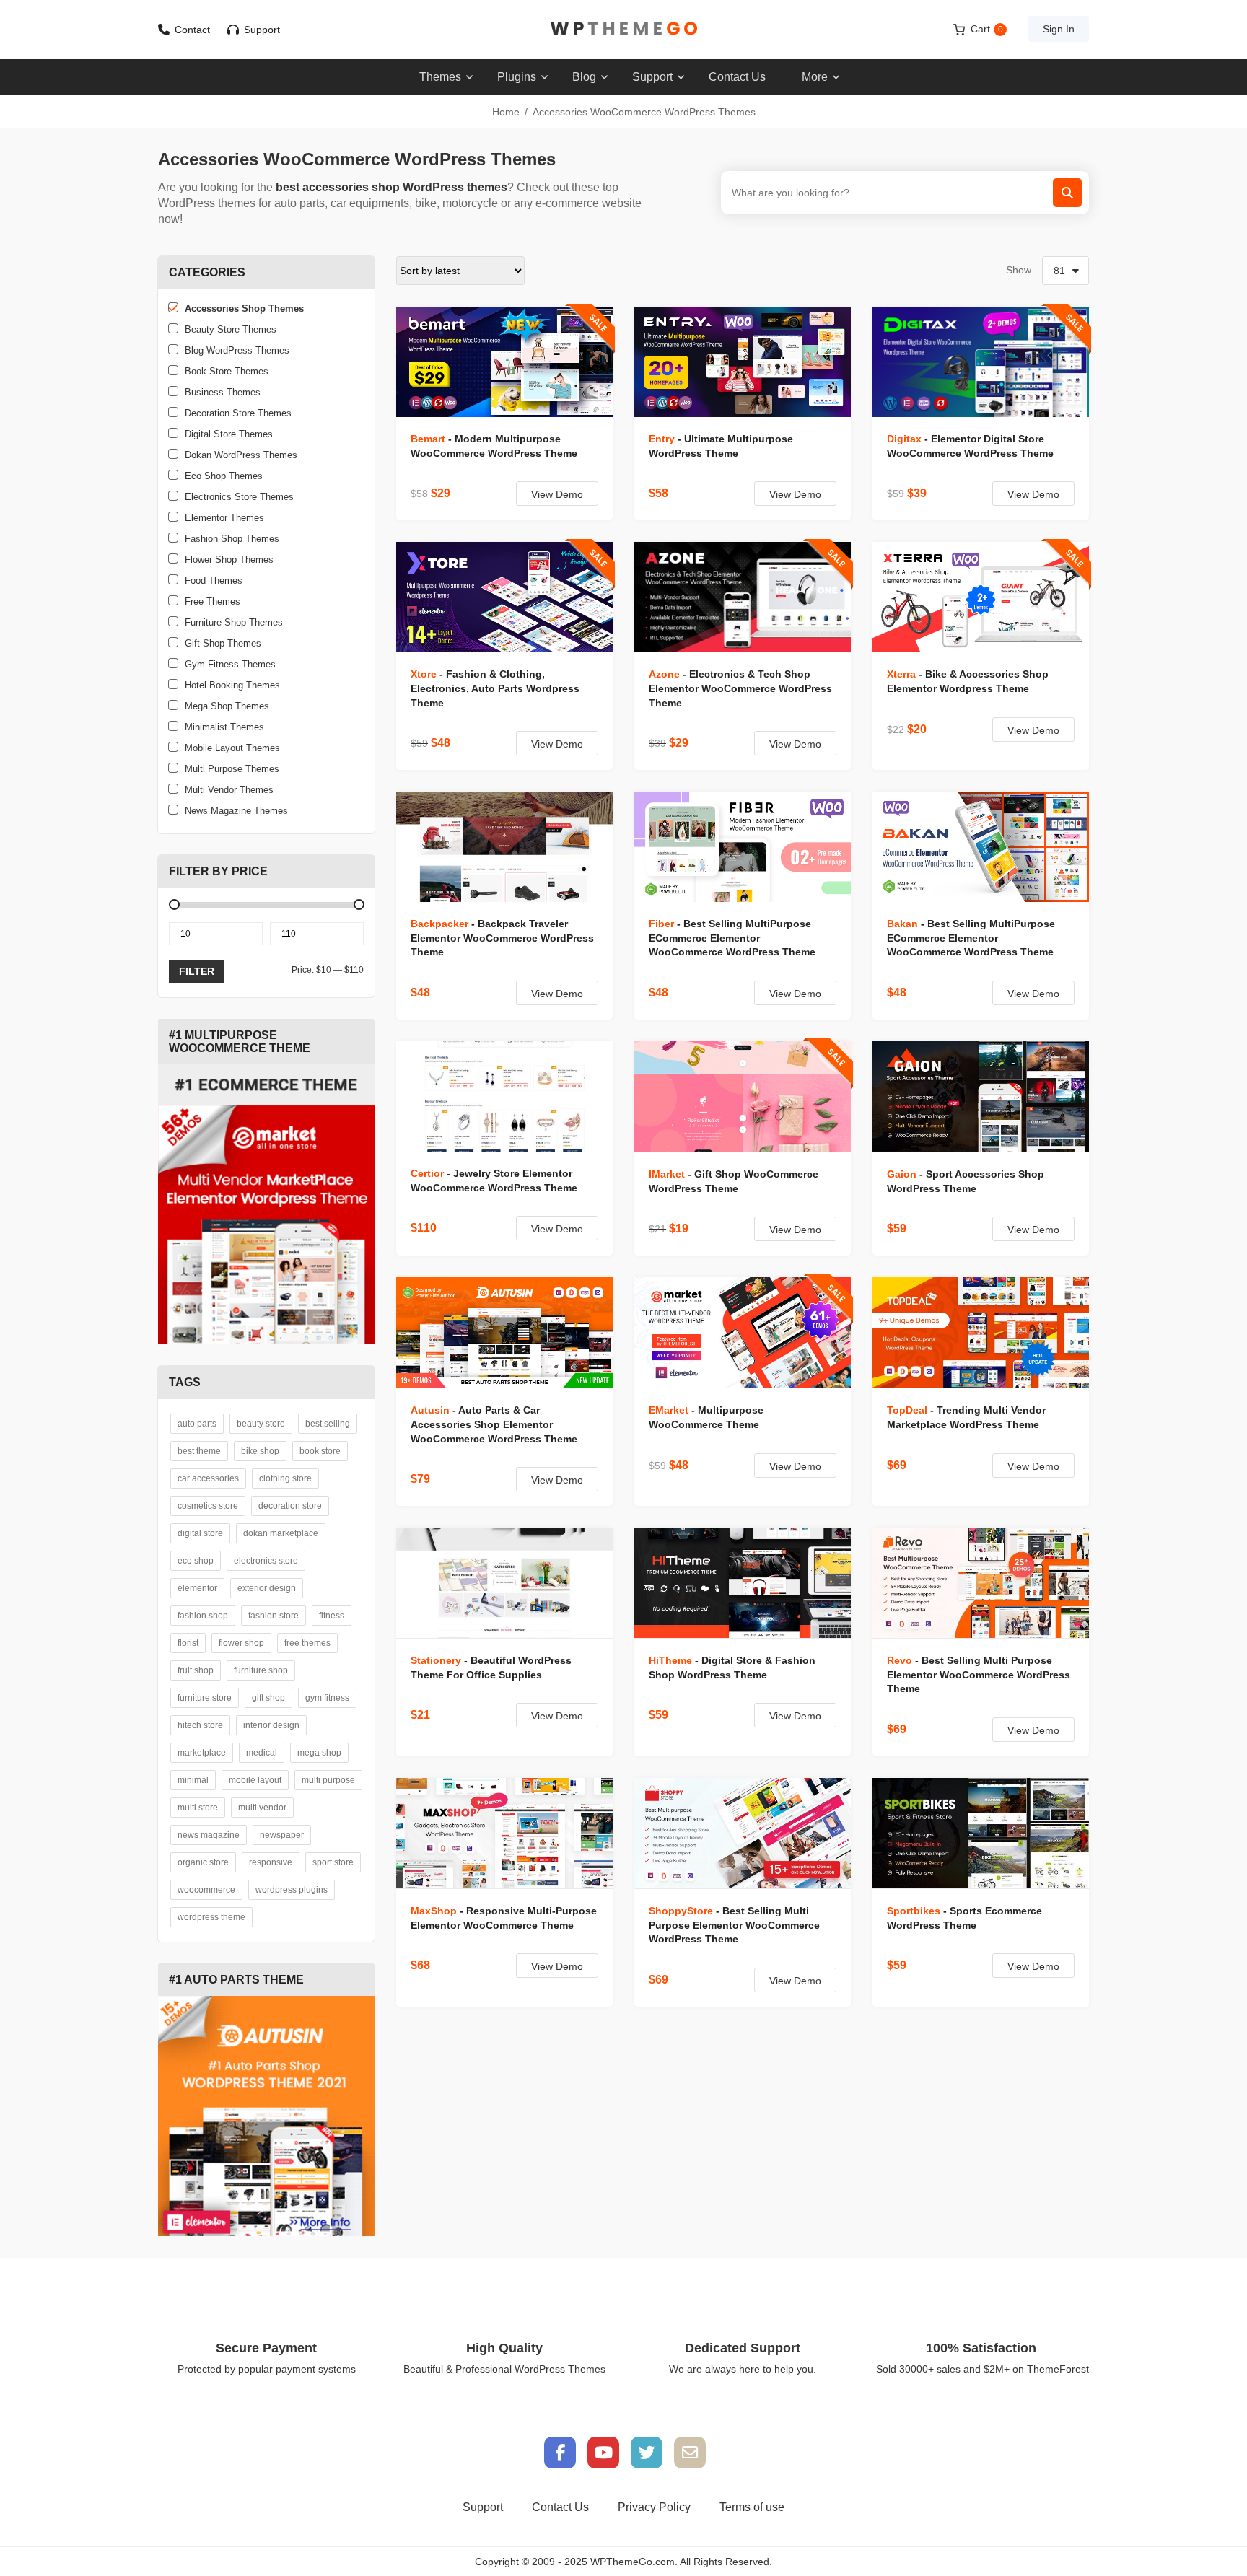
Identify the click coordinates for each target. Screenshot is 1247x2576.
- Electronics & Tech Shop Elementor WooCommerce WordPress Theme (740, 688)
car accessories (208, 1478)
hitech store (200, 1725)
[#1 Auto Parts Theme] (266, 2116)
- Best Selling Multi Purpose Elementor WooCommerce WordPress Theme (979, 1675)
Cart (987, 29)
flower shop (241, 1643)
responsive (271, 1862)
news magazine (209, 1835)
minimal (193, 1780)
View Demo (557, 494)
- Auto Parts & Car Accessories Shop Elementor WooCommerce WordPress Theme (494, 1424)
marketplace (202, 1753)
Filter (197, 971)
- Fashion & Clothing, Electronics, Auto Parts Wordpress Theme (495, 688)
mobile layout (255, 1780)
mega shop (319, 1753)
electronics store (266, 1561)
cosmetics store (208, 1506)
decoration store (290, 1506)
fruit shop (196, 1670)
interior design (271, 1725)
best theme (199, 1451)
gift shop (268, 1698)
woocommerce (206, 1890)
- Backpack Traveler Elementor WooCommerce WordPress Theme (502, 938)
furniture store (205, 1698)
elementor (197, 1588)
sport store (333, 1862)
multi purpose (328, 1780)
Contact (192, 30)
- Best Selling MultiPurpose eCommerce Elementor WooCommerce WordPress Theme (732, 938)
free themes (307, 1643)
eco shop (196, 1561)
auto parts (197, 1424)
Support (262, 30)
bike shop (260, 1451)
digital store (200, 1533)
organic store (203, 1862)
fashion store (274, 1616)
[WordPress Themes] (623, 29)
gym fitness (327, 1698)
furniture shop (261, 1670)
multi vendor (262, 1808)
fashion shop (203, 1616)
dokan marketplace (281, 1533)
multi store (198, 1808)
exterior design (267, 1588)
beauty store (261, 1424)
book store (320, 1451)
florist (188, 1643)
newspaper (282, 1835)
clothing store (285, 1478)
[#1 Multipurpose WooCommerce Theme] (266, 1204)
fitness (332, 1616)
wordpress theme (211, 1917)
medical (262, 1753)
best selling (328, 1424)
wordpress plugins (292, 1890)
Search (1067, 193)
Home (506, 112)
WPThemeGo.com (633, 2562)
